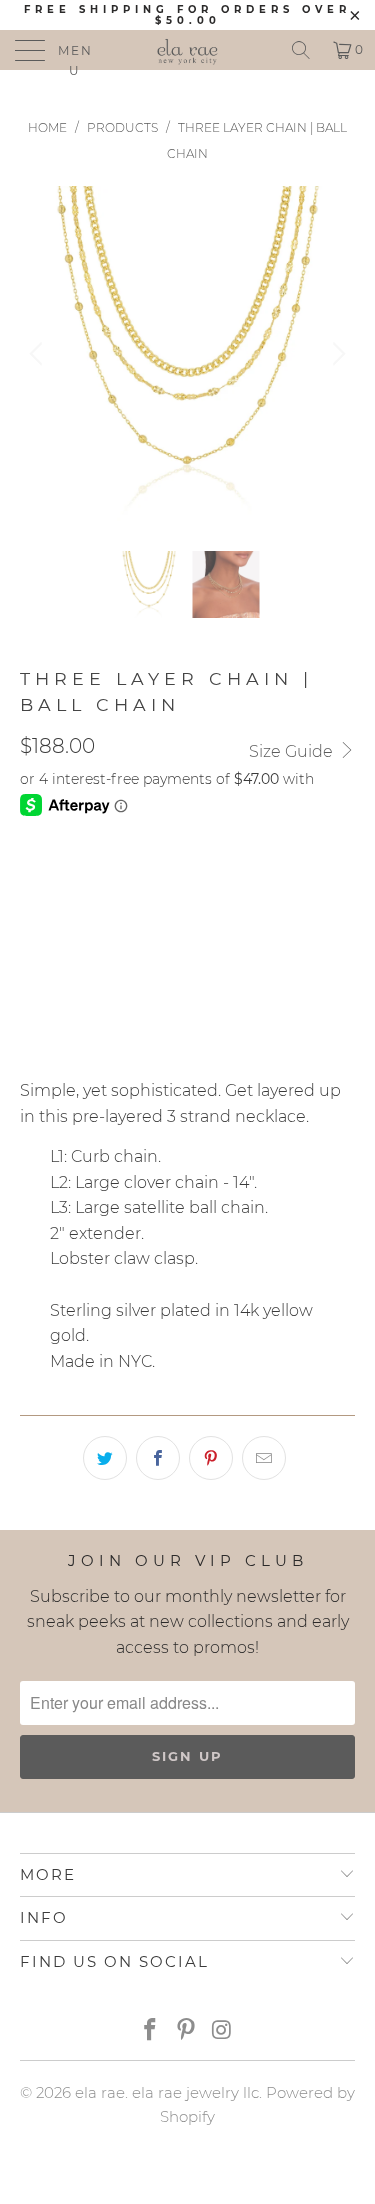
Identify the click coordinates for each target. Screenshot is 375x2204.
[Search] (301, 50)
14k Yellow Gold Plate (121, 881)
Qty (34, 938)
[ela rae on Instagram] (222, 2031)
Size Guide (293, 751)
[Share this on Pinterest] (211, 1458)
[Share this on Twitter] (105, 1458)
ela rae (100, 2092)
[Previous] (39, 353)
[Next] (336, 353)
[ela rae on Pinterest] (187, 2031)
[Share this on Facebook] (158, 1458)
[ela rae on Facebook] (151, 2031)
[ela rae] (188, 50)
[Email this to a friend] (264, 1458)
